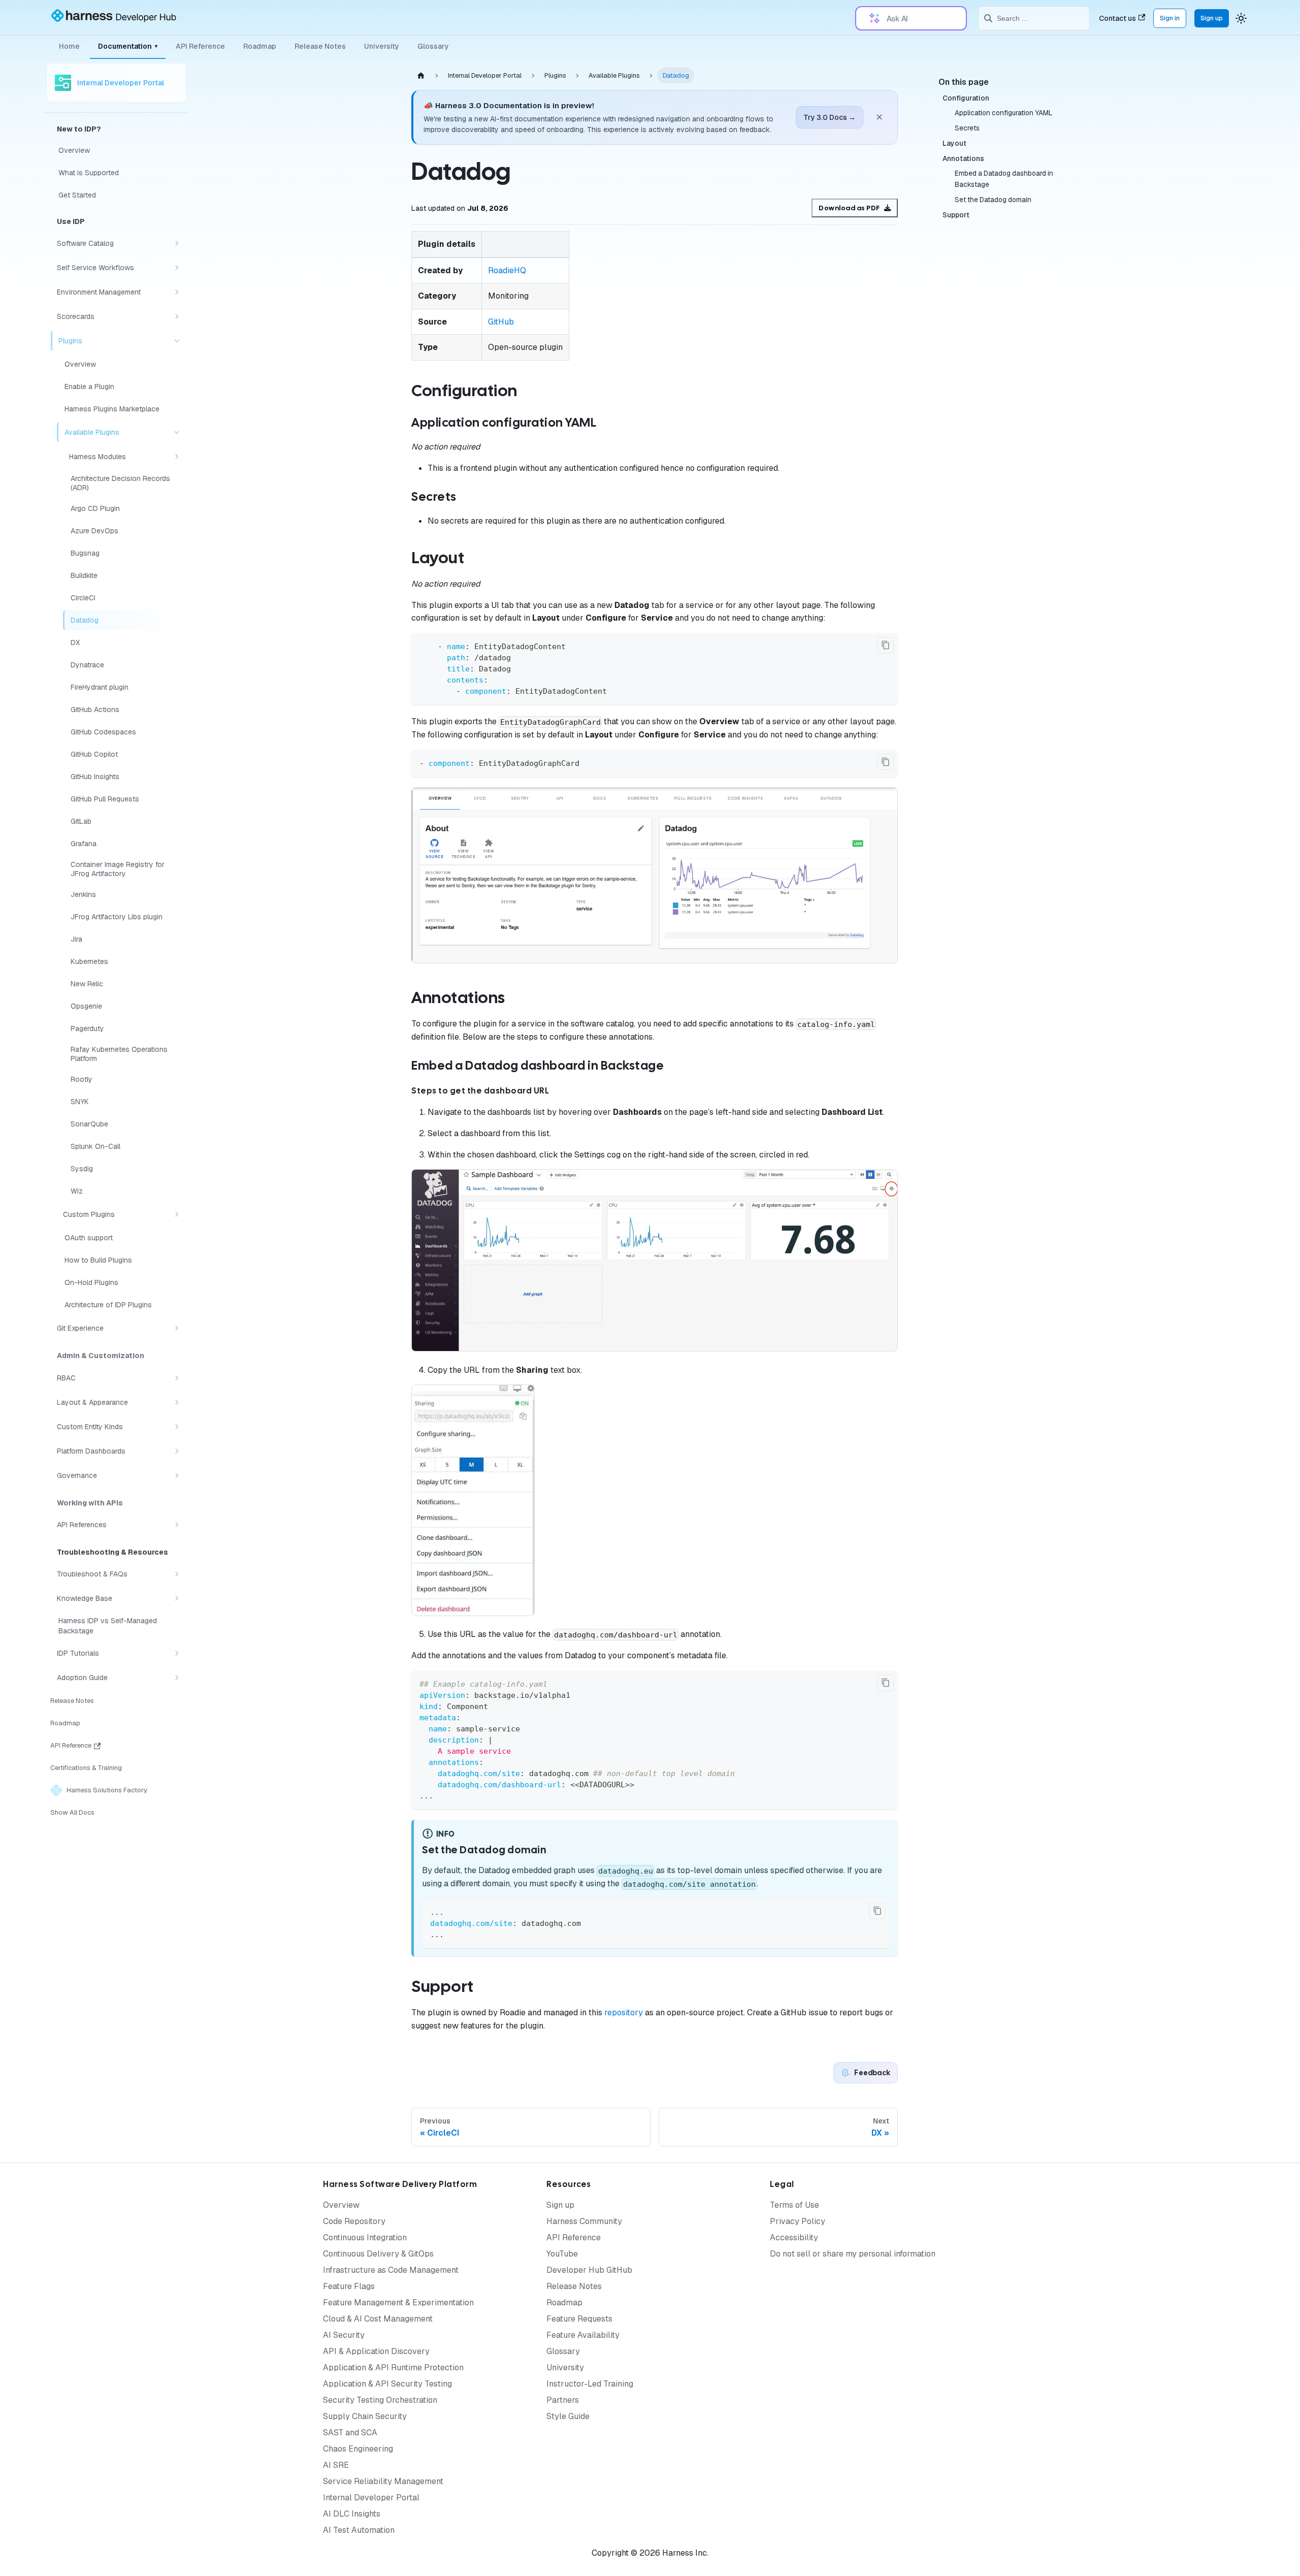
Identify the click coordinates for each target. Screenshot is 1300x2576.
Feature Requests (579, 2319)
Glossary (433, 46)
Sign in (1170, 18)
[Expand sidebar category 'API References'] (177, 1525)
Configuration (966, 98)
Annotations (963, 158)
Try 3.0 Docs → (830, 117)
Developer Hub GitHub (589, 2270)
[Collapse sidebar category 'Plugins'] (177, 341)
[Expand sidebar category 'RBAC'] (177, 1378)
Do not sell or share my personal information (853, 2254)
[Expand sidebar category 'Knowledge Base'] (177, 1598)
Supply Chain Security (365, 2416)
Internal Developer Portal (371, 2498)
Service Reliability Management (383, 2481)
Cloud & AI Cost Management (378, 2319)
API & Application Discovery (376, 2351)
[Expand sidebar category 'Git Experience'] (177, 1328)
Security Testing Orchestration (380, 2400)
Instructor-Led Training (590, 2384)
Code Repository (354, 2221)
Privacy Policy (798, 2221)
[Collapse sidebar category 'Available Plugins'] (177, 432)
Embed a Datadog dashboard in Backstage (1004, 179)
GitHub (501, 322)
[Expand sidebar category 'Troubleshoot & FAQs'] (177, 1574)
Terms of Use (794, 2205)
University (382, 46)
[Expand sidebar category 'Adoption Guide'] (177, 1678)
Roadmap (260, 46)
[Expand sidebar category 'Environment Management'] (177, 292)
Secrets (967, 128)
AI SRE (336, 2465)
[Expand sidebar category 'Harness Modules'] (177, 457)
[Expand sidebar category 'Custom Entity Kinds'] (177, 1427)
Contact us (1117, 18)
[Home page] (421, 75)
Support (956, 215)
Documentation (128, 46)
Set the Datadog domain (993, 200)
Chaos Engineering (358, 2449)
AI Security (344, 2335)
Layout (954, 143)
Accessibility (794, 2237)
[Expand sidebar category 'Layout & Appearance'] (177, 1402)
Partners (563, 2400)
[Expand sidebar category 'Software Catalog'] (177, 243)
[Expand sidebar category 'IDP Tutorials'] (177, 1653)
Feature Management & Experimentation (398, 2303)
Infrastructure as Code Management (391, 2270)
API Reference (200, 46)
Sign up (1212, 18)
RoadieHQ (507, 270)
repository (624, 2012)
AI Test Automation (359, 2530)
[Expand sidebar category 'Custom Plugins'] (177, 1214)
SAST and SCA (350, 2433)
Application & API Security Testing (387, 2384)
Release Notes (320, 46)
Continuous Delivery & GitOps (378, 2254)
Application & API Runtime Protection (393, 2368)
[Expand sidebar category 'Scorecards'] (177, 316)
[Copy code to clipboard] (885, 645)
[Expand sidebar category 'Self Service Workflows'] (177, 268)
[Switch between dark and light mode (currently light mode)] (1241, 18)
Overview (341, 2205)
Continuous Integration (365, 2237)
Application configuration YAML (1003, 113)
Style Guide (568, 2416)
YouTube (562, 2254)
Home (69, 46)
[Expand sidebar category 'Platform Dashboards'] (177, 1451)
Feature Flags (349, 2286)
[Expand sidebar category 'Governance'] (177, 1475)
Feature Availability (583, 2335)
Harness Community (584, 2221)
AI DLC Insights (352, 2514)
